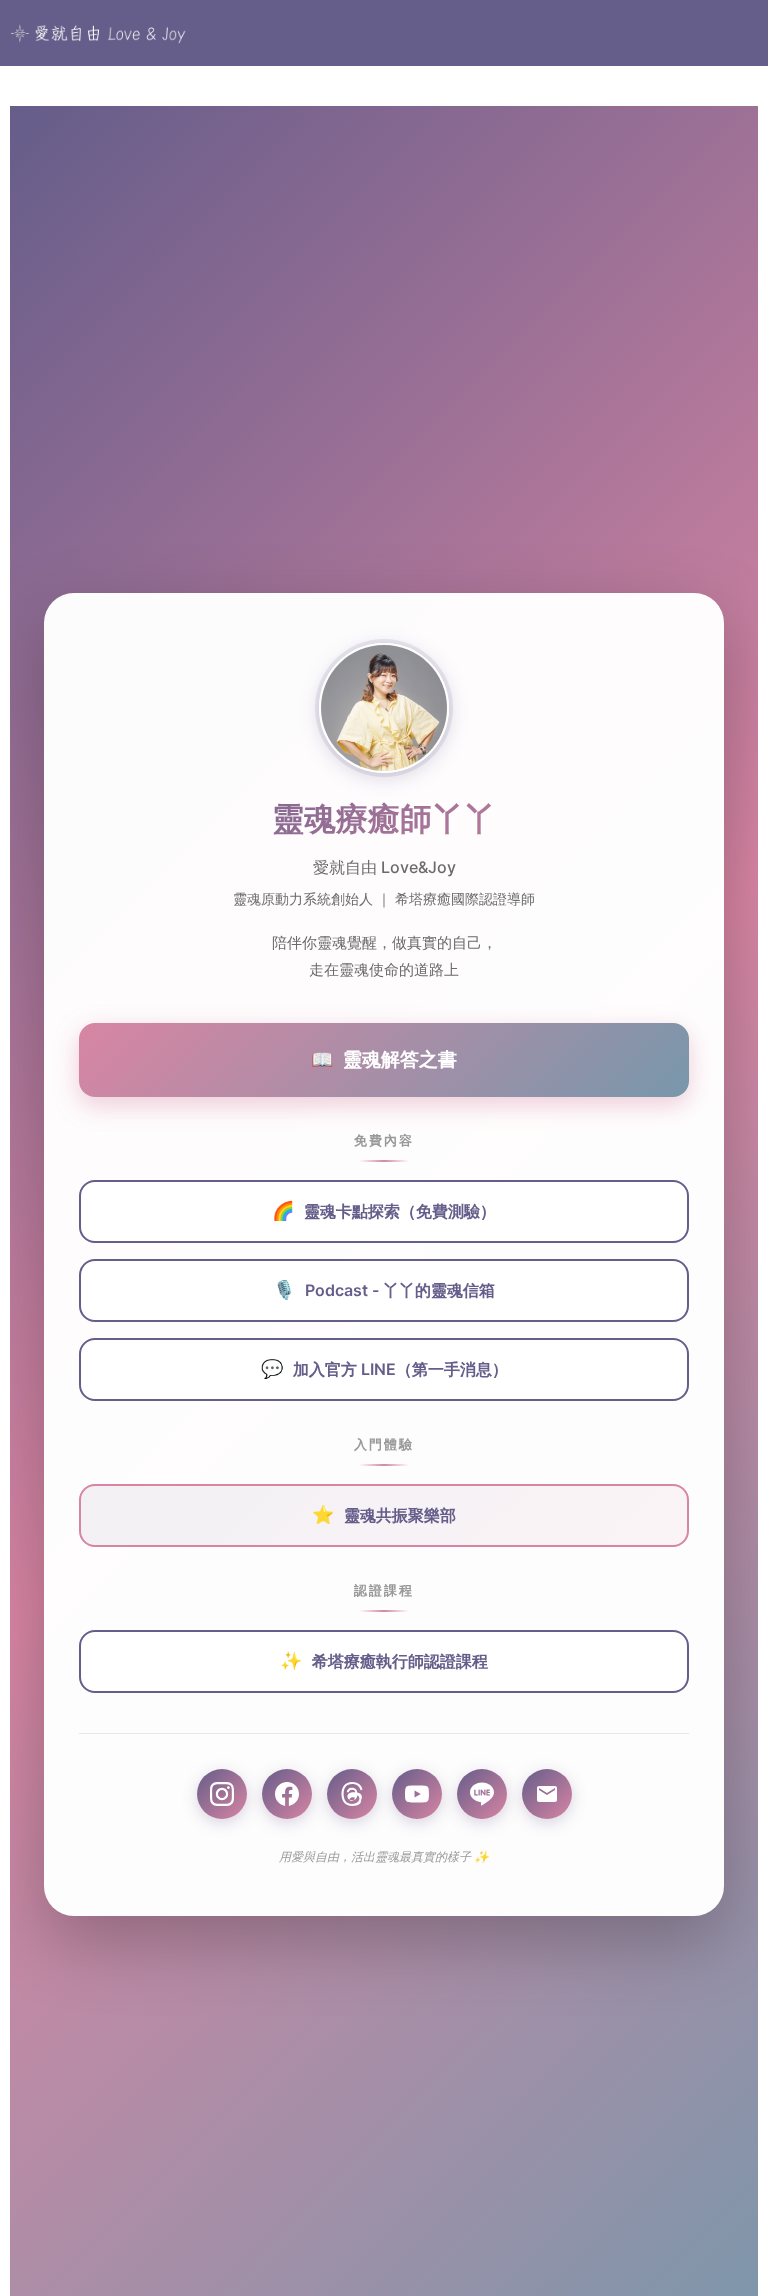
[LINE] (482, 1794)
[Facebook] (287, 1794)
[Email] (547, 1794)
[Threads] (352, 1794)
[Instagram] (222, 1794)
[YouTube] (417, 1794)
